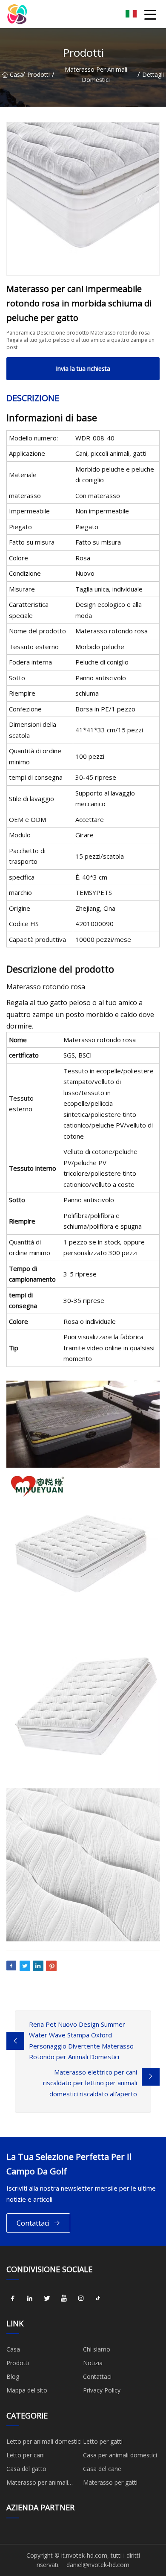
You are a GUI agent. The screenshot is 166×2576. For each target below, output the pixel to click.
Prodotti (39, 74)
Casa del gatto (26, 2469)
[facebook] (13, 2299)
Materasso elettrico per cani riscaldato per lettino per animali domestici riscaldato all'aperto (90, 2083)
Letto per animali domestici (44, 2441)
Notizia (93, 2363)
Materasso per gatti (110, 2482)
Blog (13, 2376)
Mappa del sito (27, 2390)
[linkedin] (30, 2299)
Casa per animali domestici (120, 2455)
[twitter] (47, 2299)
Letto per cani (26, 2455)
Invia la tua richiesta (83, 369)
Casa (16, 74)
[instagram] (81, 2299)
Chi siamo (97, 2349)
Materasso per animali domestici (96, 74)
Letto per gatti (103, 2441)
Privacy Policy (102, 2390)
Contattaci (33, 2223)
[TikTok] (98, 2299)
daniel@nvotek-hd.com (98, 2565)
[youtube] (64, 2299)
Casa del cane (102, 2469)
